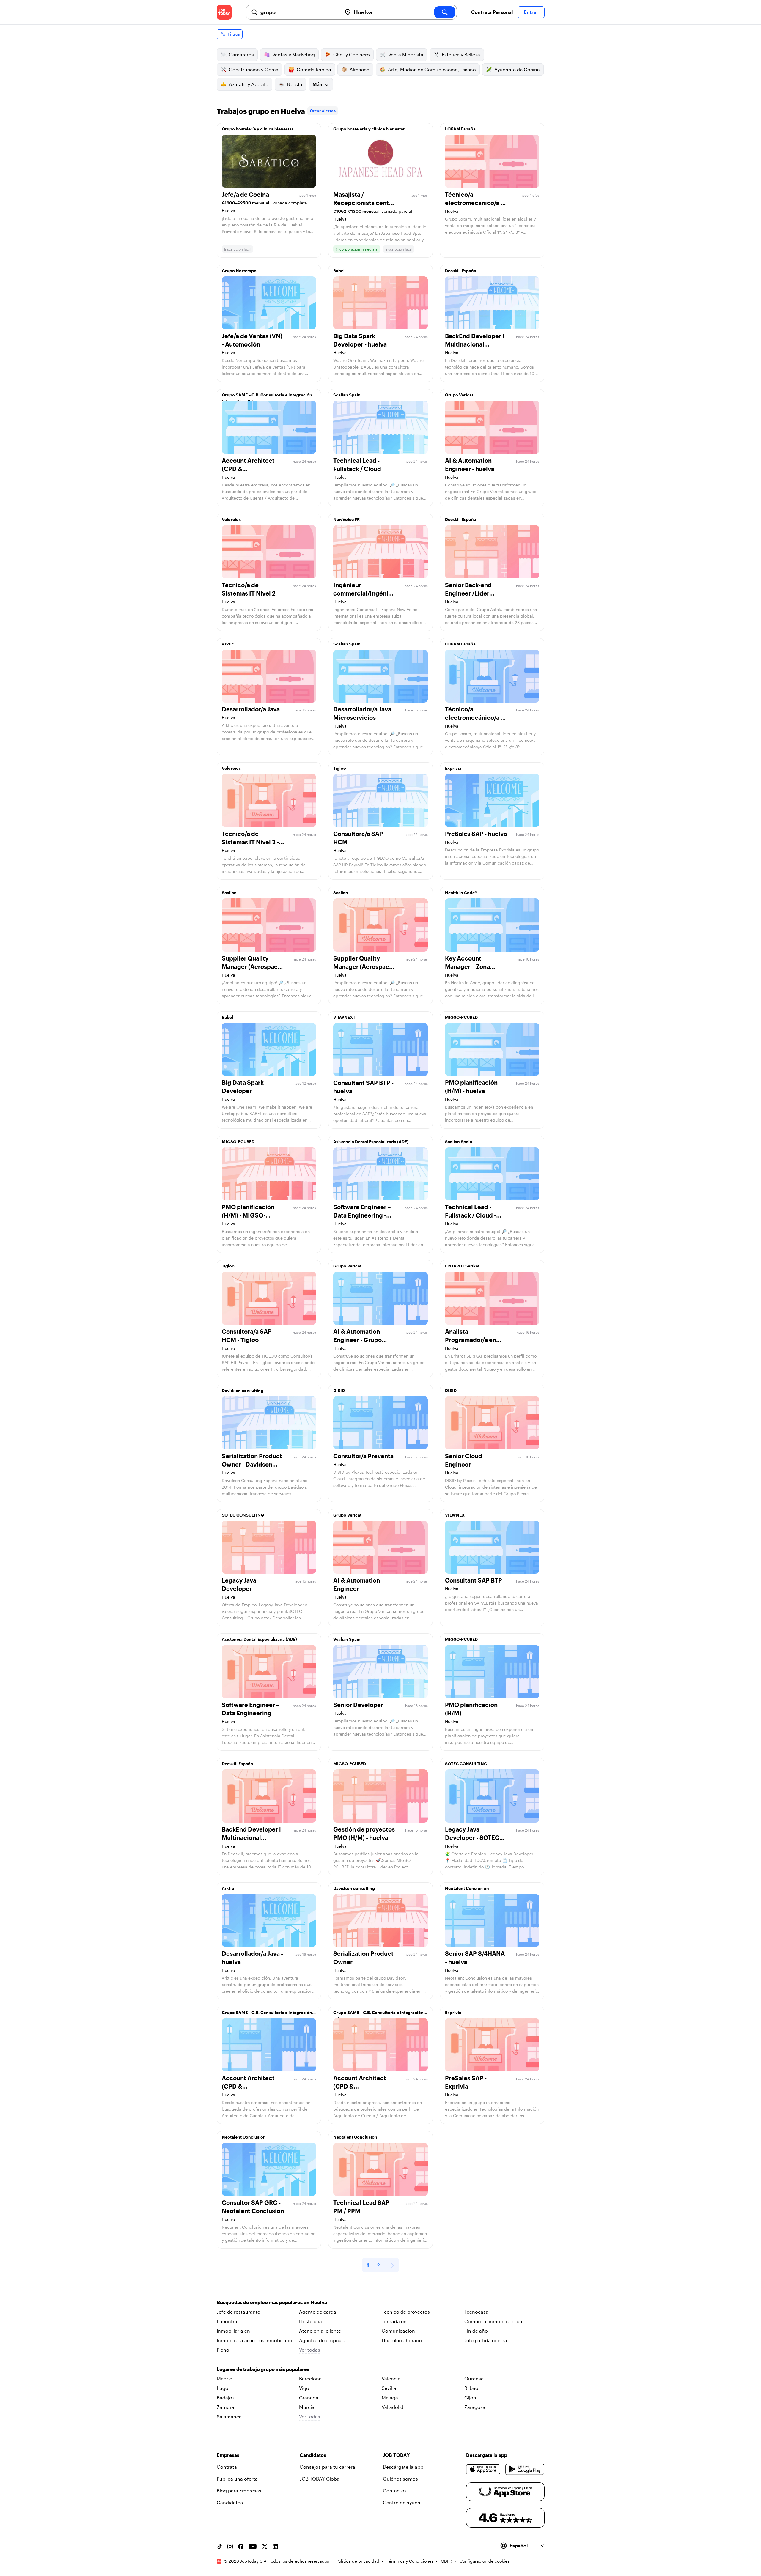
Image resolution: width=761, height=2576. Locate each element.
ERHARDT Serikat (462, 1266)
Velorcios (231, 519)
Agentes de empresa (322, 2340)
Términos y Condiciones (410, 2561)
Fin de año (476, 2331)
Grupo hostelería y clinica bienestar (258, 129)
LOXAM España (460, 129)
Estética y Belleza (461, 55)
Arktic (228, 644)
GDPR (446, 2561)
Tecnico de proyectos (406, 2312)
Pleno (223, 2350)
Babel (339, 271)
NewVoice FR (346, 519)
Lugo (223, 2388)
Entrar (531, 12)
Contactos (395, 2491)
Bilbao (471, 2388)
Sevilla (389, 2388)
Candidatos (230, 2502)
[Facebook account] (241, 2547)
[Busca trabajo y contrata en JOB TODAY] (224, 12)
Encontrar (228, 2321)
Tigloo (340, 768)
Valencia (391, 2379)
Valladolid (393, 2407)
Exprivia (453, 768)
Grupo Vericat (459, 395)
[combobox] (299, 12)
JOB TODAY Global (320, 2479)
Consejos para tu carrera (327, 2467)
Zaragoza (475, 2407)
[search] (445, 12)
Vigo (304, 2388)
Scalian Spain (347, 395)
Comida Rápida (314, 69)
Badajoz (226, 2398)
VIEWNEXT (344, 1017)
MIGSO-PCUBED (461, 1017)
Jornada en (394, 2321)
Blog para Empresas (239, 2491)
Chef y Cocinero (352, 55)
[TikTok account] (219, 2547)
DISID (339, 1390)
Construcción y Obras (254, 69)
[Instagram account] (230, 2547)
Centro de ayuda (402, 2502)
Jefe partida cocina (486, 2340)
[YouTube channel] (253, 2547)
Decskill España (461, 271)
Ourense (474, 2379)
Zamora (225, 2407)
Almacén (360, 69)
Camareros (241, 55)
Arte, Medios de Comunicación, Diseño (432, 69)
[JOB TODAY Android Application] (525, 2469)
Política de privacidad (358, 2561)
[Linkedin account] (275, 2547)
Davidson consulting (243, 1390)
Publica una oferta (237, 2479)
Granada (309, 2398)
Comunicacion (398, 2331)
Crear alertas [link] (323, 111)
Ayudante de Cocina (517, 69)
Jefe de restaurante (238, 2312)
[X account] (265, 2547)
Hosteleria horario (402, 2340)
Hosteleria (310, 2321)
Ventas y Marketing (294, 55)
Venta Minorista (406, 55)
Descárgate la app (403, 2467)
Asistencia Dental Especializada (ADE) (371, 1142)
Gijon (470, 2398)
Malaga (390, 2398)
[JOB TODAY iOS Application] (484, 2469)
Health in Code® (461, 893)
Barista (295, 84)
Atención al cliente (320, 2331)
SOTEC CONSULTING (243, 1515)
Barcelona (310, 2379)
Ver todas (310, 2350)
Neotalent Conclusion (467, 1888)
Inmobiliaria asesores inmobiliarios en (256, 2341)
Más (317, 84)
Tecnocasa (476, 2312)
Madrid (225, 2379)
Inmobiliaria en (233, 2331)
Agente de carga (318, 2312)
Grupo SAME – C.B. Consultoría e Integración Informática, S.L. (267, 396)
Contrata (227, 2467)
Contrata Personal (492, 12)
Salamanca (229, 2417)
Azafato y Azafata (249, 84)
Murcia (307, 2407)
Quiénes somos (400, 2479)
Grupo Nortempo (239, 271)
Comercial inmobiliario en (493, 2321)
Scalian (229, 893)
